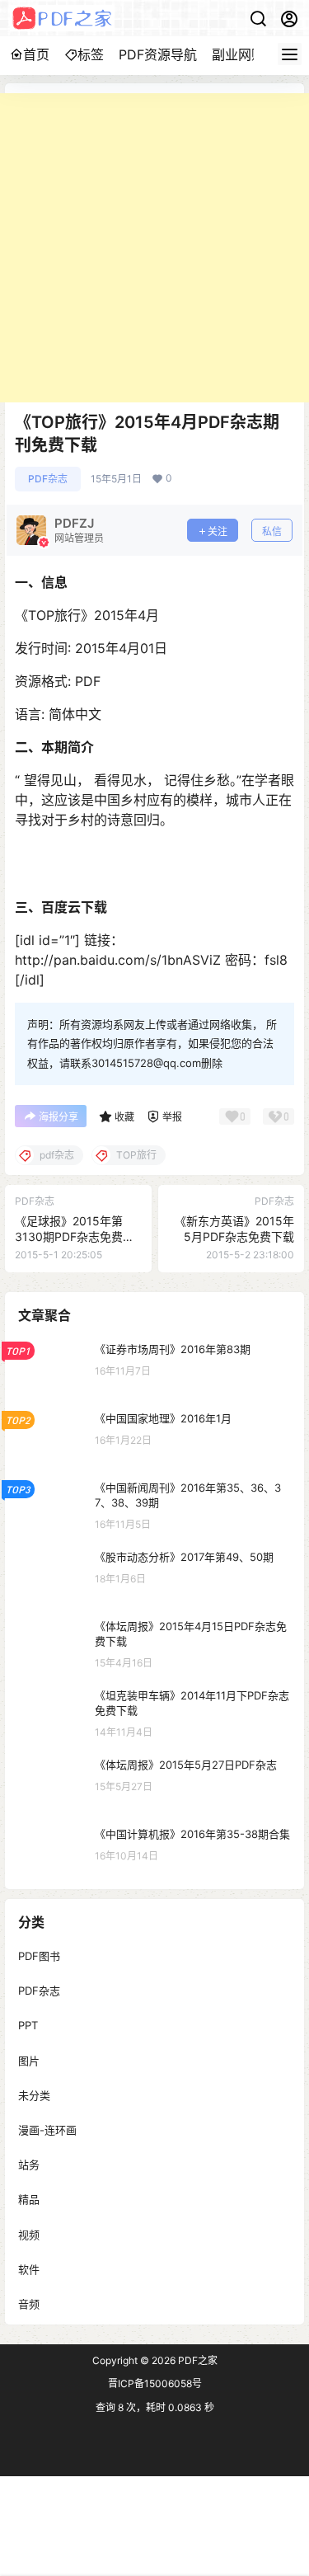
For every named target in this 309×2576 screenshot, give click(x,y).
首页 (36, 54)
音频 (29, 2303)
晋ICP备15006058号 (155, 2383)
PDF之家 (197, 2360)
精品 (29, 2199)
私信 (272, 531)
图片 (29, 2060)
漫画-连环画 (47, 2130)
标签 (91, 54)
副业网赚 (238, 54)
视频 (29, 2234)
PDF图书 (39, 1956)
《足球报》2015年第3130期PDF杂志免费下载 (75, 1237)
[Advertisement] (154, 248)
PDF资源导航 (158, 54)
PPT (28, 2025)
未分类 (34, 2094)
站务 (29, 2165)
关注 (218, 531)
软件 (29, 2268)
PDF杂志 (48, 479)
